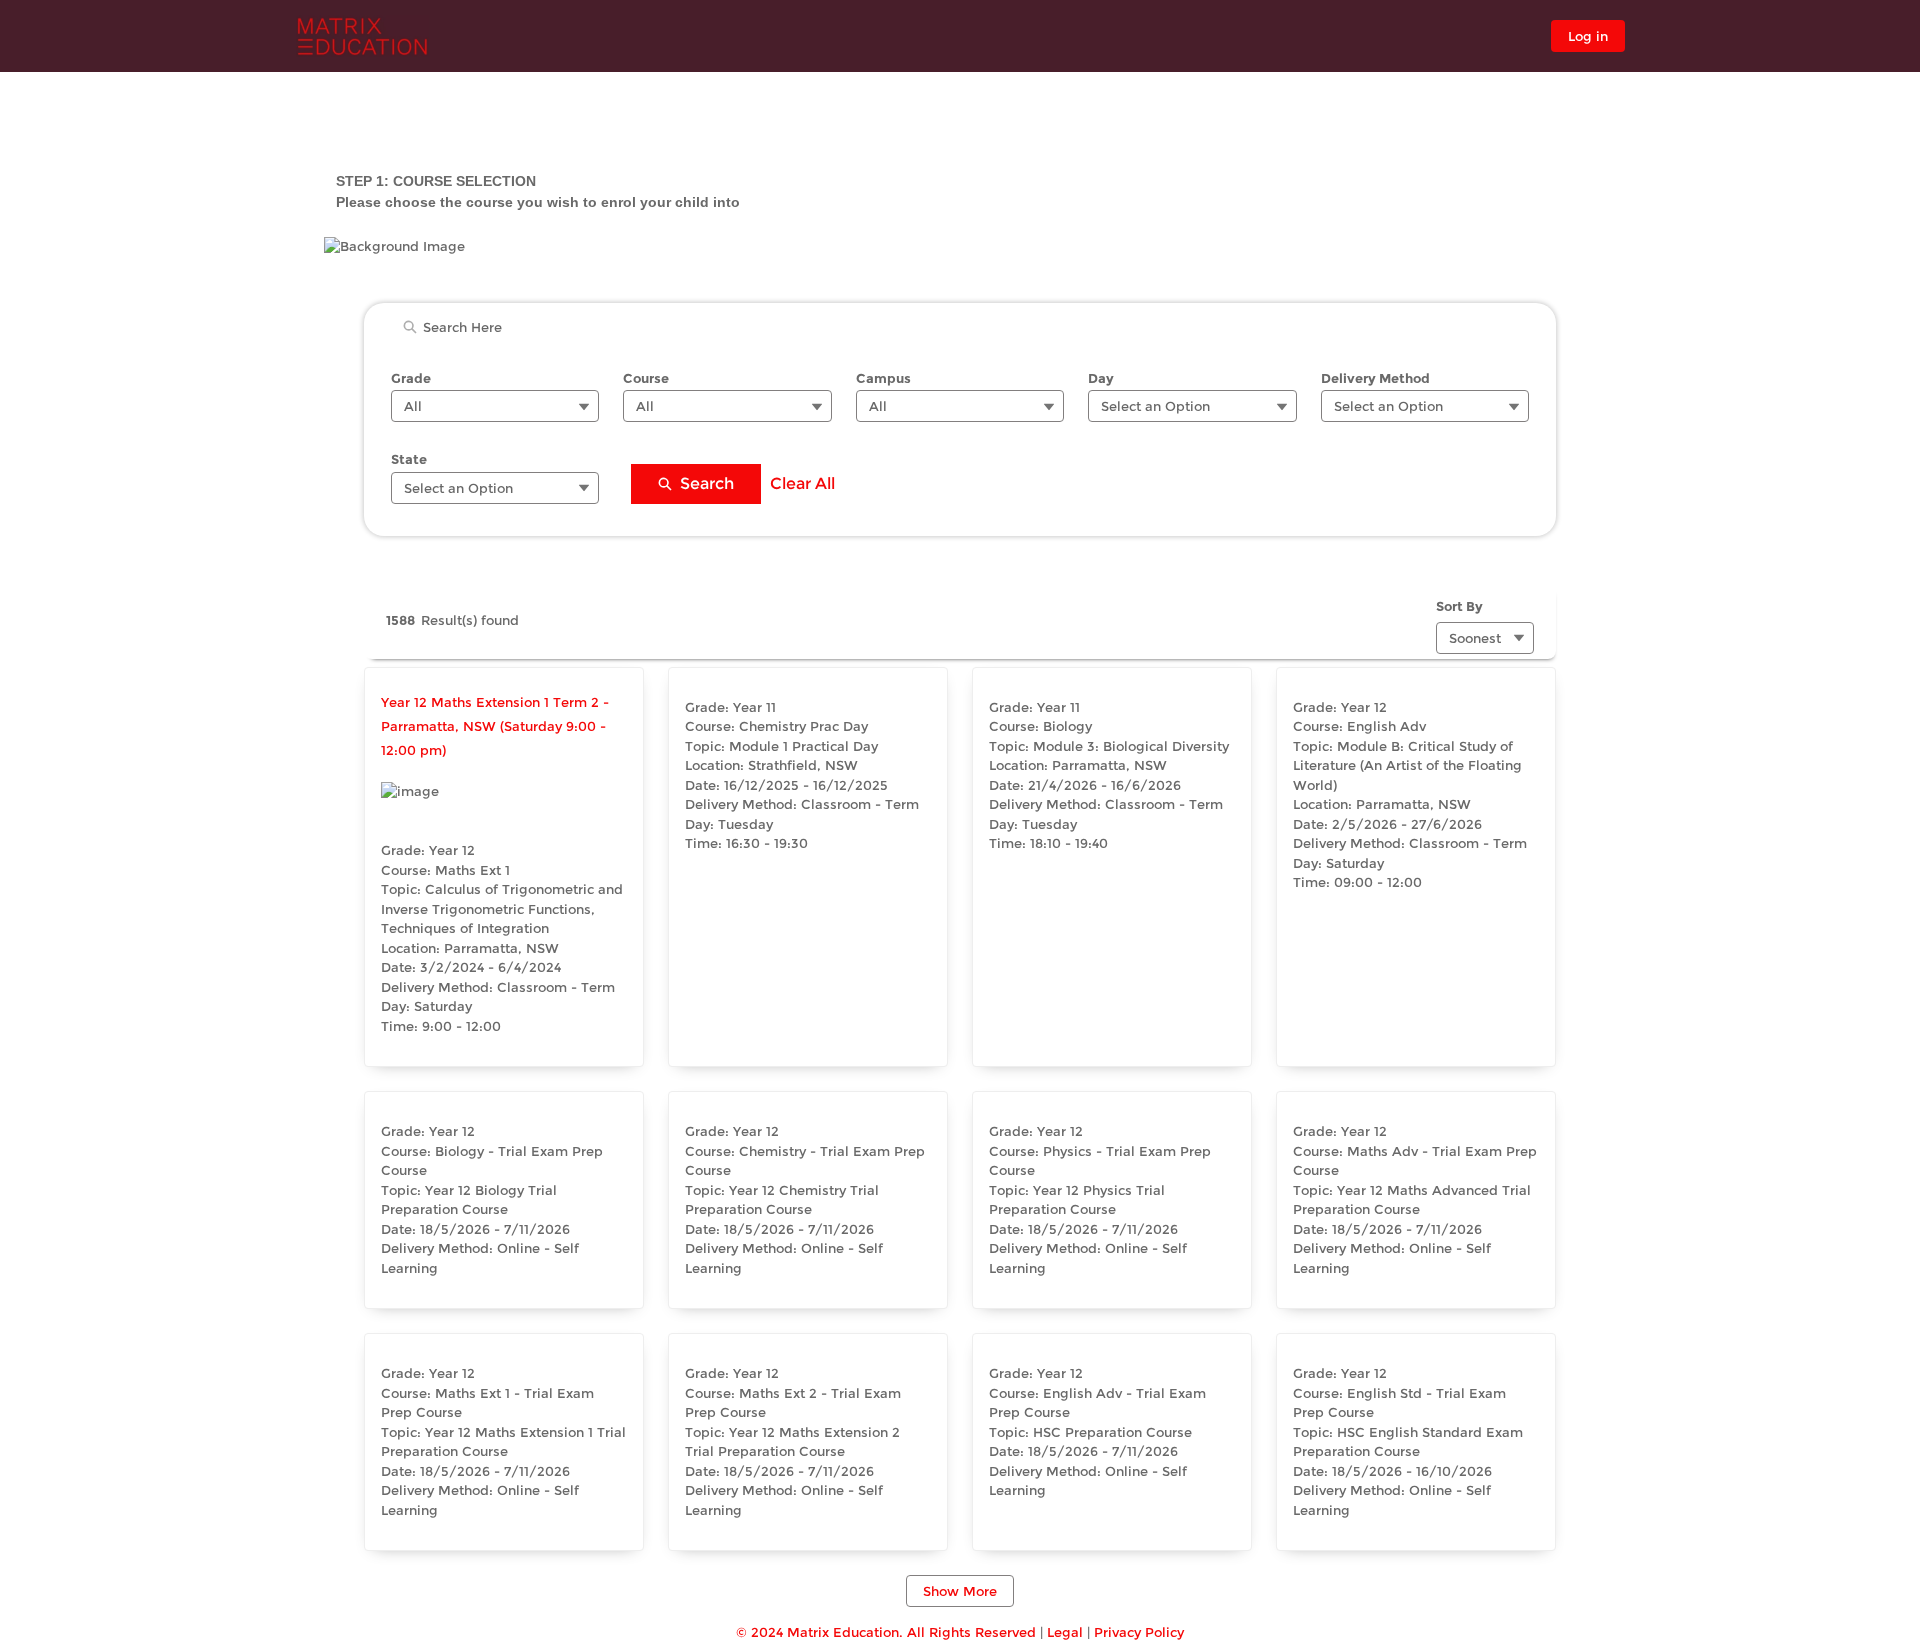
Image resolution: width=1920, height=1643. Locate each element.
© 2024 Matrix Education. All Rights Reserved (886, 1632)
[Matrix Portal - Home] (363, 36)
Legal (1065, 1632)
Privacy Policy (1139, 1632)
